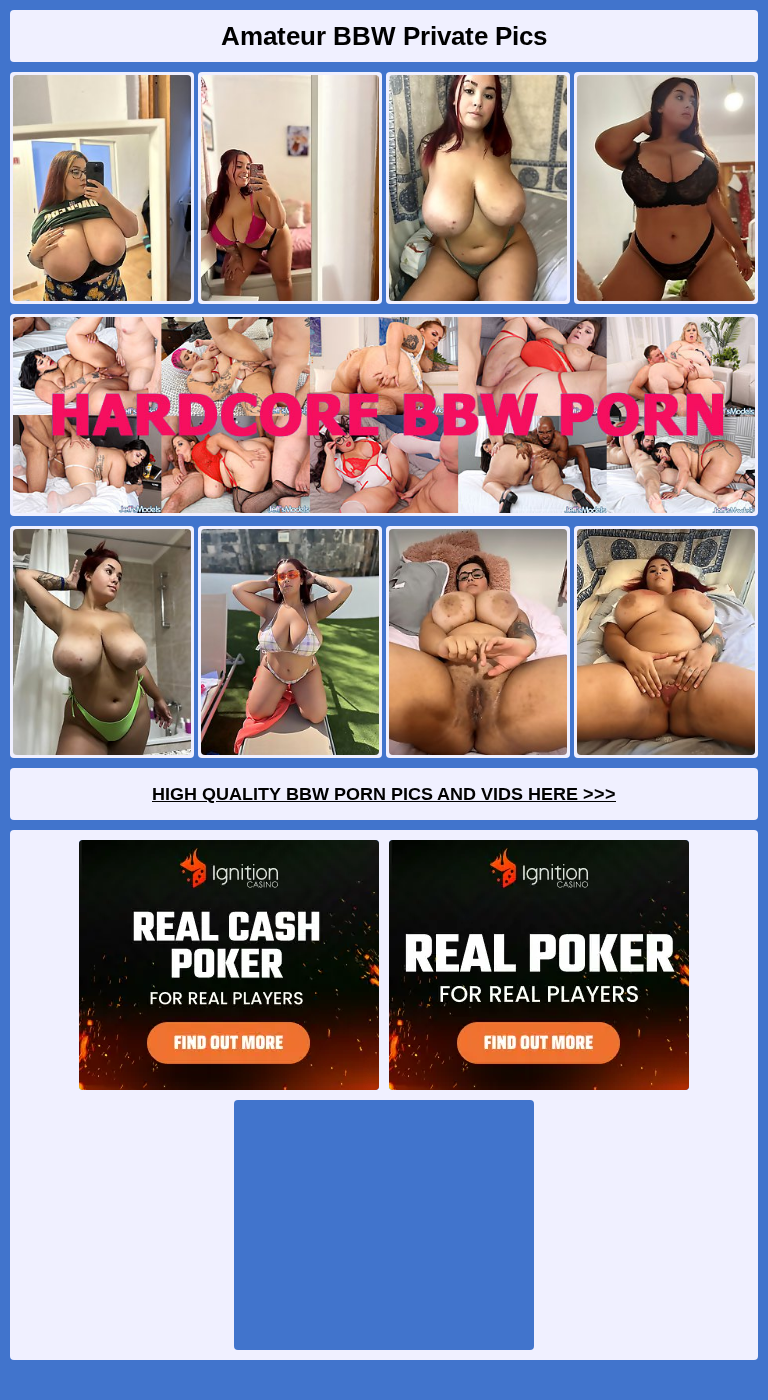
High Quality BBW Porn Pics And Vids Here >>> (384, 794)
